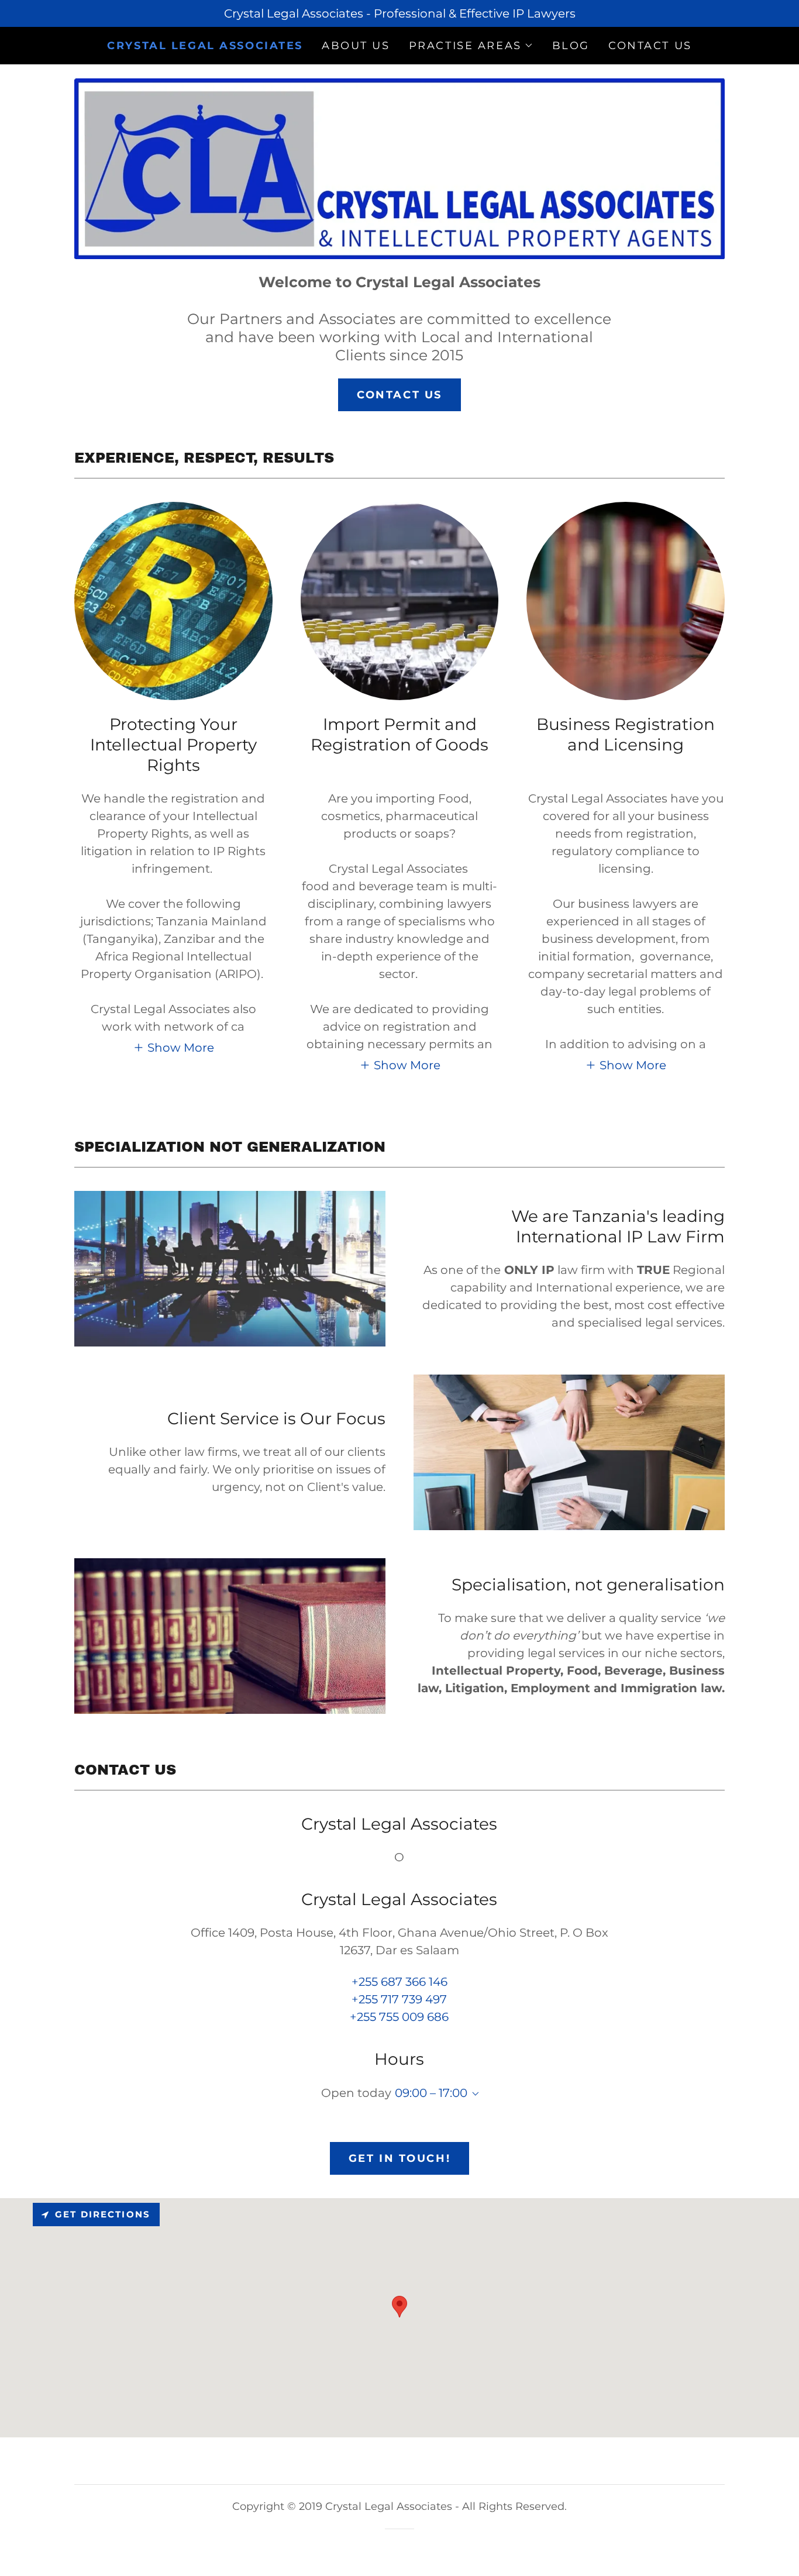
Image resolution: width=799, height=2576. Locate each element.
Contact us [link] (650, 46)
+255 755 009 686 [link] (399, 2017)
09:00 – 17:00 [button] (431, 2093)
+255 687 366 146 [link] (399, 1982)
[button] (471, 46)
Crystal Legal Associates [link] (205, 46)
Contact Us (399, 395)
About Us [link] (356, 46)
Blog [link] (571, 46)
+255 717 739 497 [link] (399, 1999)
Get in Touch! (399, 2158)
